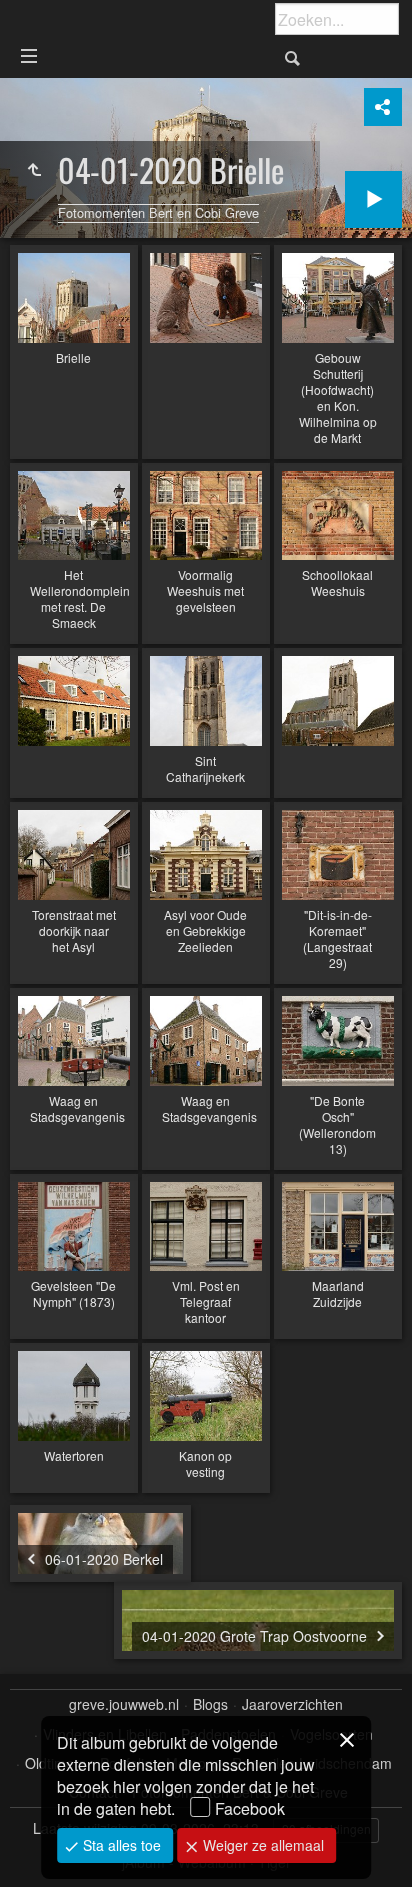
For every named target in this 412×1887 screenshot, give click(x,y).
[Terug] (34, 170)
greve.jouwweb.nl (124, 1704)
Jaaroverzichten (292, 1704)
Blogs (210, 1704)
